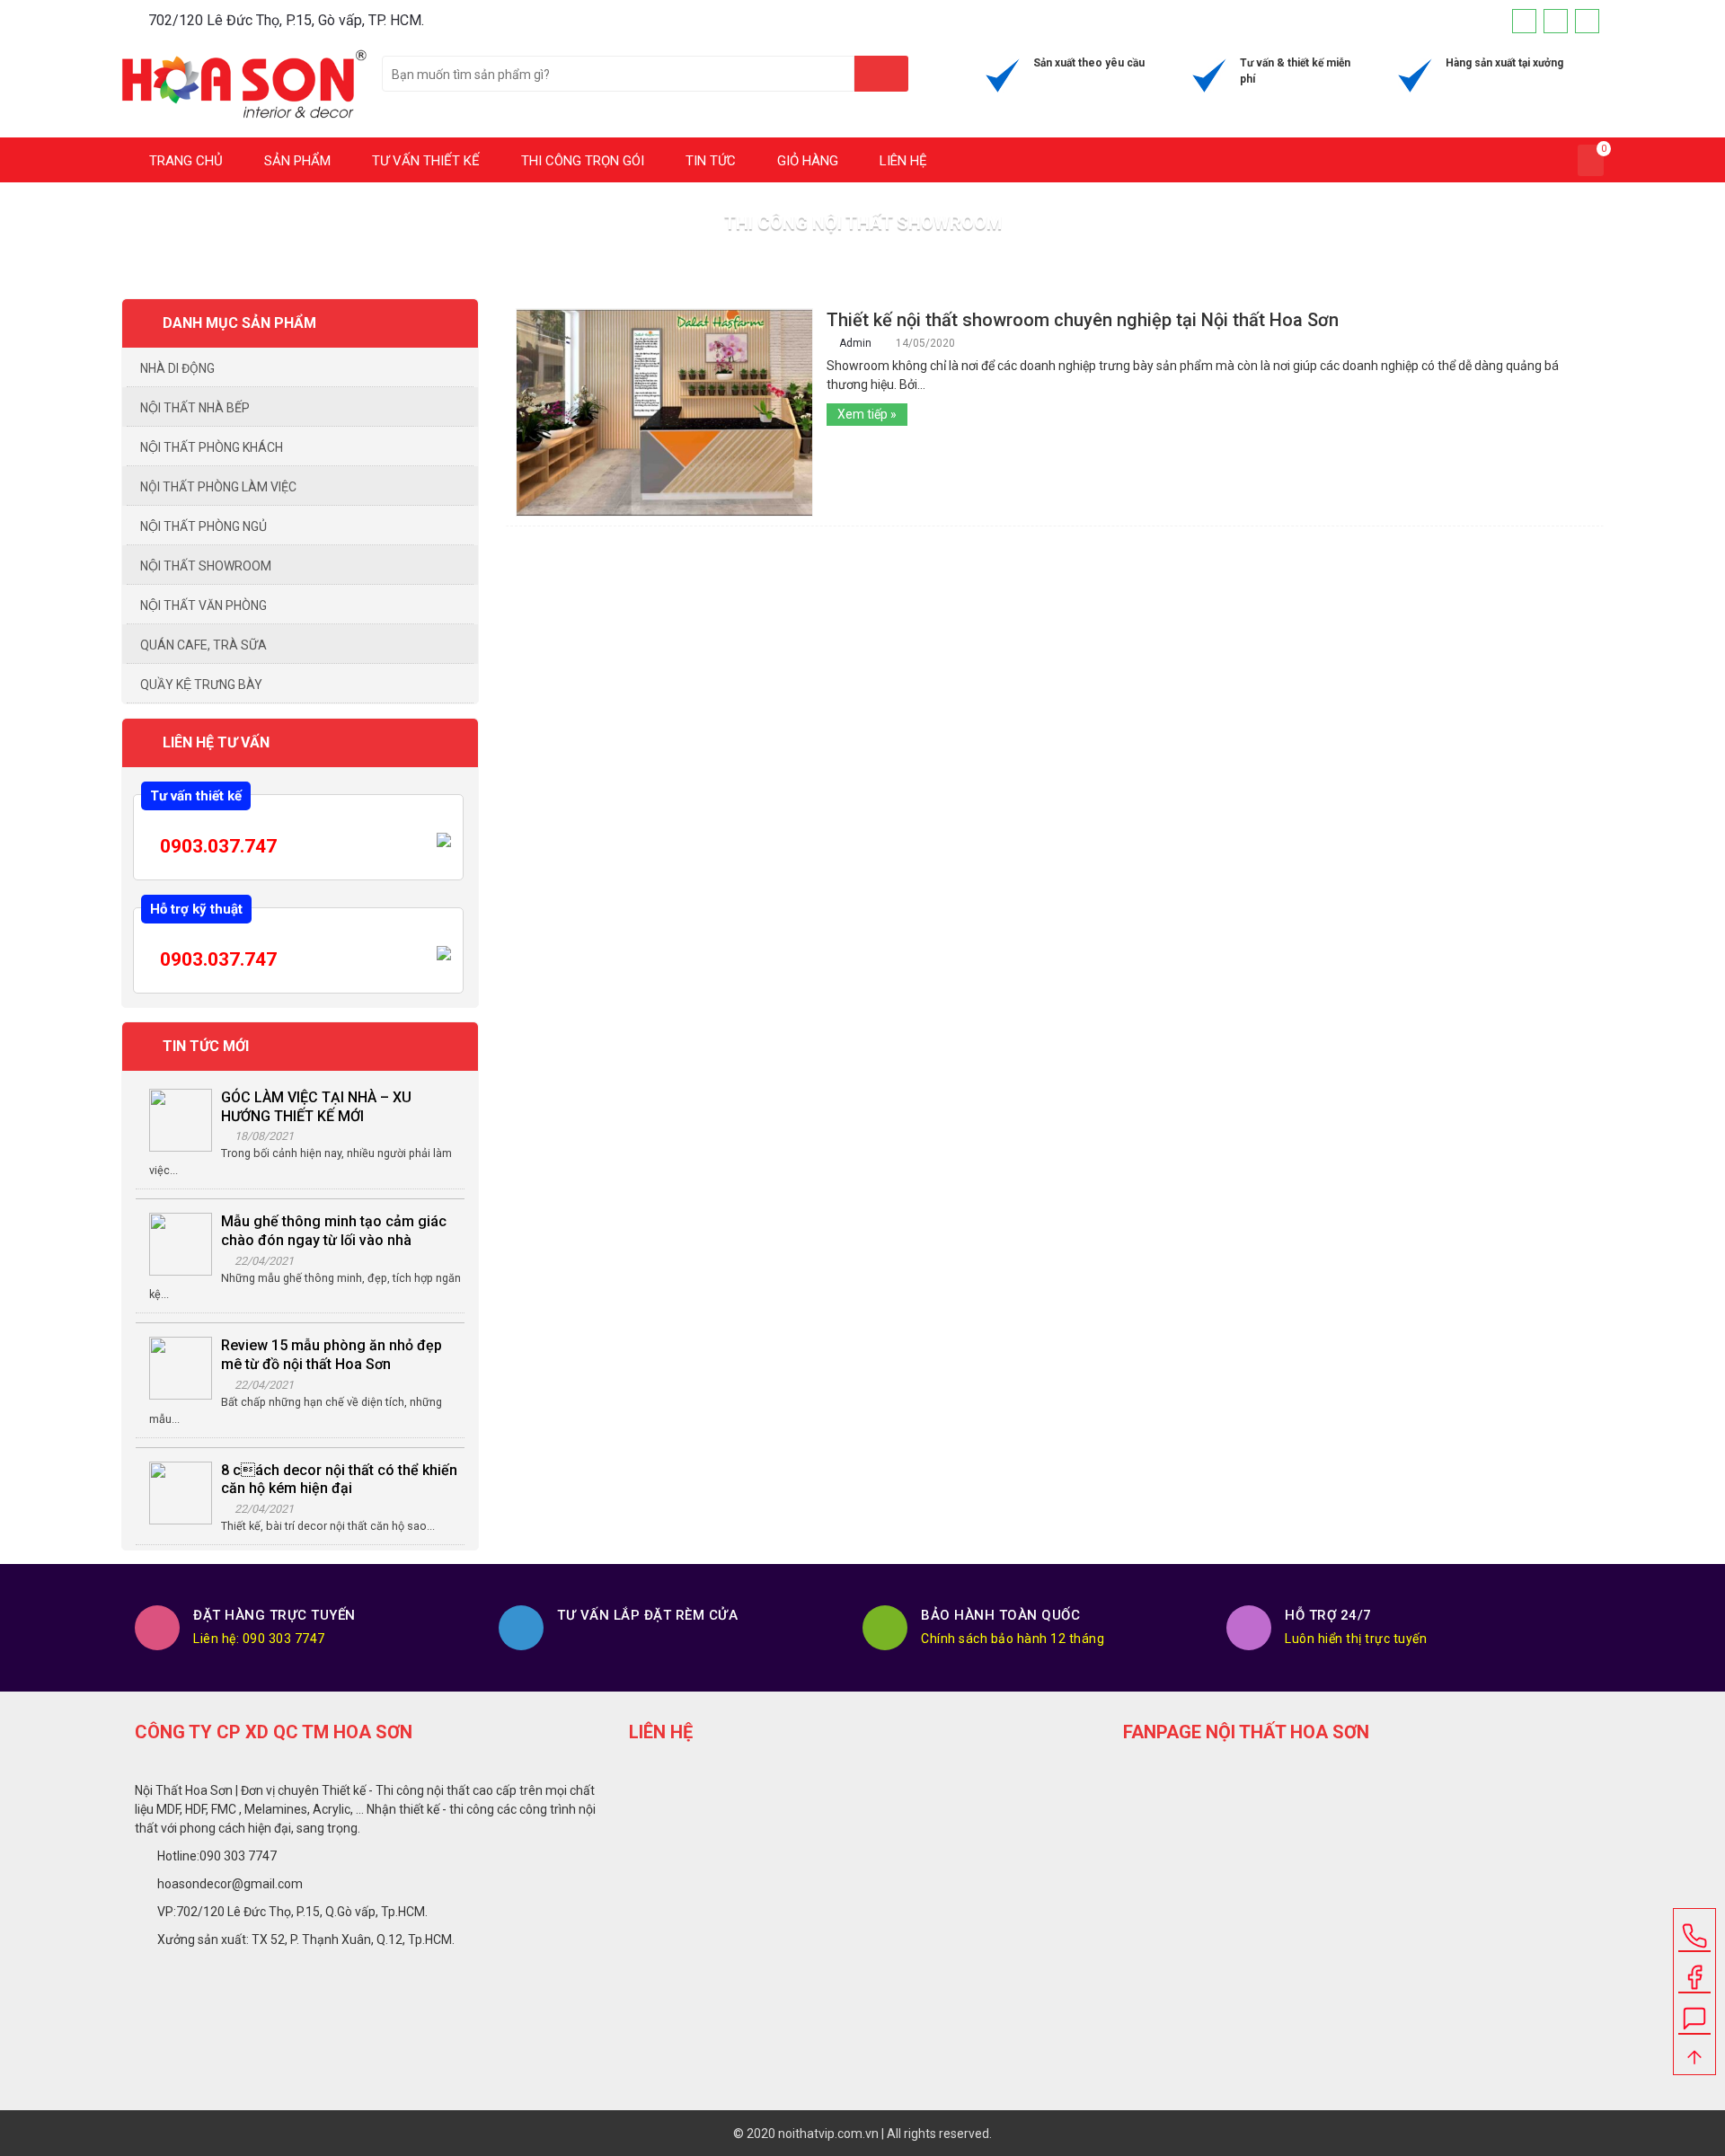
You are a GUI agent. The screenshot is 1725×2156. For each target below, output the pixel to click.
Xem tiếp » (867, 414)
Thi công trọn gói (581, 161)
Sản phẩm (296, 161)
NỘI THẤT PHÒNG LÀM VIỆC (218, 487)
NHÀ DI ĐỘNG (177, 368)
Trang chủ (184, 161)
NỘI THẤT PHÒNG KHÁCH (212, 447)
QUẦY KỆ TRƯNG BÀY (201, 685)
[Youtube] (1556, 21)
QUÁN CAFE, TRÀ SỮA (203, 645)
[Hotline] (1587, 21)
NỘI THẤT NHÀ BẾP (195, 408)
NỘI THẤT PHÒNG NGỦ (203, 526)
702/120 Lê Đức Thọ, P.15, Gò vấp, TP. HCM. (286, 20)
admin (857, 343)
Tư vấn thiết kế (424, 161)
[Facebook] (1524, 21)
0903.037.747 (216, 846)
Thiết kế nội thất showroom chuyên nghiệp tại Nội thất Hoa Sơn (1083, 320)
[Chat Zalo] (1694, 2012)
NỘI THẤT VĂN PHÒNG (203, 605)
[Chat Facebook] (1694, 1971)
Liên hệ (902, 161)
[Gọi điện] (1694, 1930)
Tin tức (709, 161)
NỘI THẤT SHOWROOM (206, 566)
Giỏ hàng (806, 161)
